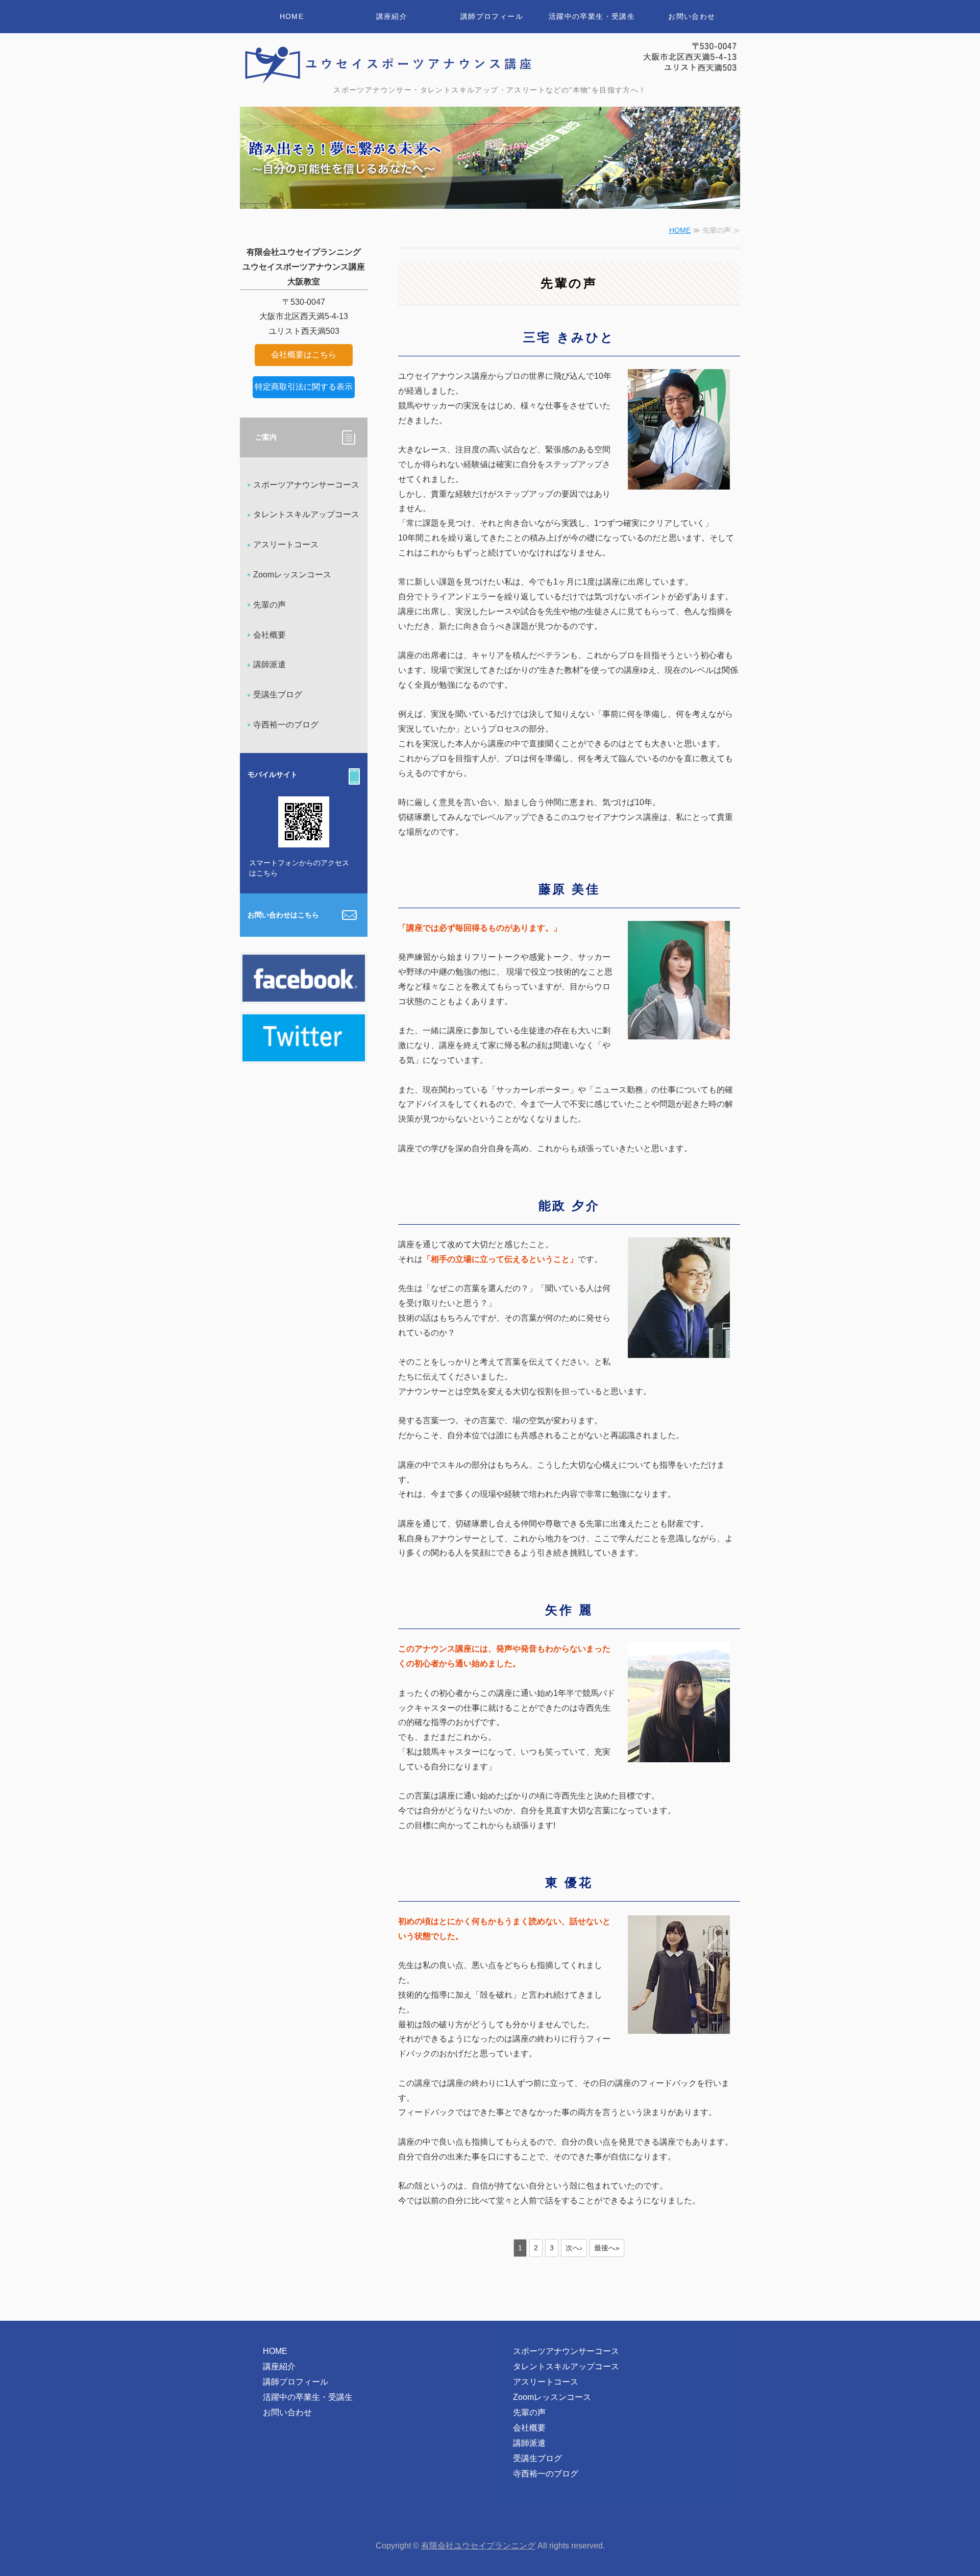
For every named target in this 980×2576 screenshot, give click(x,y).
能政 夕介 (569, 1206)
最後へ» (607, 2248)
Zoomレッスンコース (292, 575)
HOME (292, 16)
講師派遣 (269, 664)
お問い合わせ (692, 16)
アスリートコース (286, 544)
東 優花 (569, 1882)
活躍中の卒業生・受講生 (592, 16)
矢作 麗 (569, 1610)
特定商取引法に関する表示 (304, 387)
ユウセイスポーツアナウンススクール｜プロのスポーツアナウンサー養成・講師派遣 (388, 63)
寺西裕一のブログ (286, 725)
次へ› (574, 2248)
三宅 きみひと (569, 337)
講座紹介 (392, 16)
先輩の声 (269, 605)
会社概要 (269, 635)
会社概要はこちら (304, 355)
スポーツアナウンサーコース (306, 485)
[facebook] (304, 994)
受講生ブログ (278, 695)
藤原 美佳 (569, 889)
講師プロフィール (492, 16)
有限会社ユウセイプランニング (478, 2546)
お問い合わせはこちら (283, 915)
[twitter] (304, 1053)
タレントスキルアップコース (306, 514)
